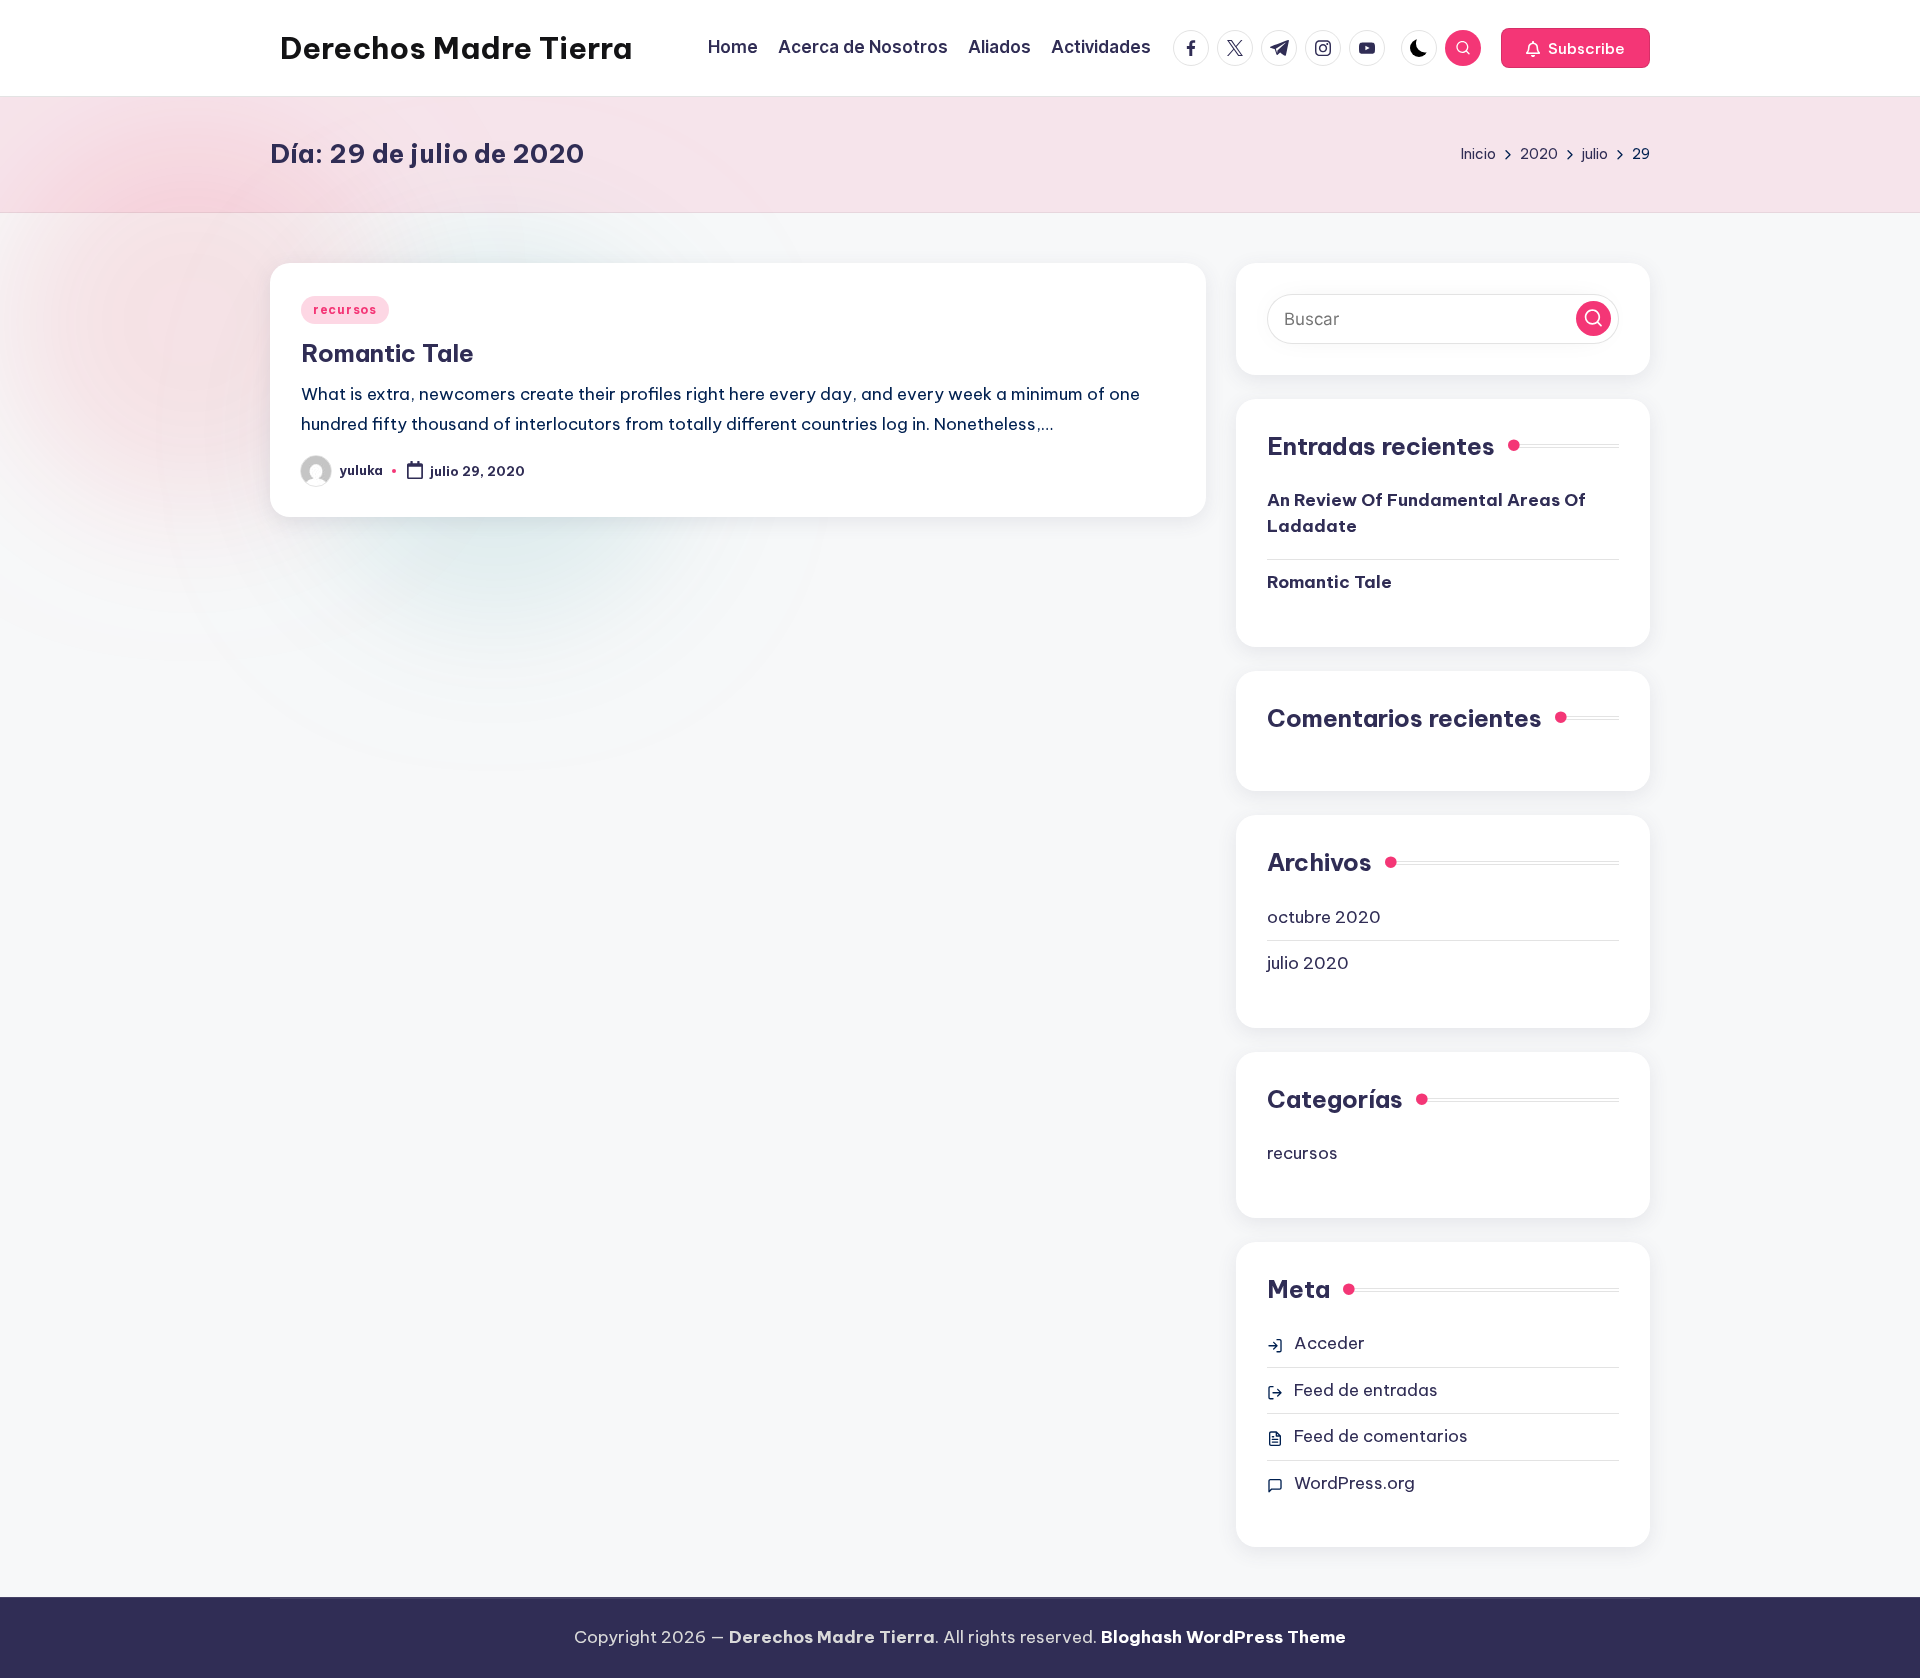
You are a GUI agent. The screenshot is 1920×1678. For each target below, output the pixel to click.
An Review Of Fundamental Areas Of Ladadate (1426, 513)
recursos (345, 309)
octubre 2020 (1324, 917)
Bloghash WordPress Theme (1223, 1637)
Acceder (1329, 1343)
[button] (1575, 48)
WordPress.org (1354, 1483)
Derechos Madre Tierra (456, 48)
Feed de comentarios (1381, 1436)
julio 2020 (1308, 963)
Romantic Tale (387, 353)
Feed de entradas (1366, 1390)
